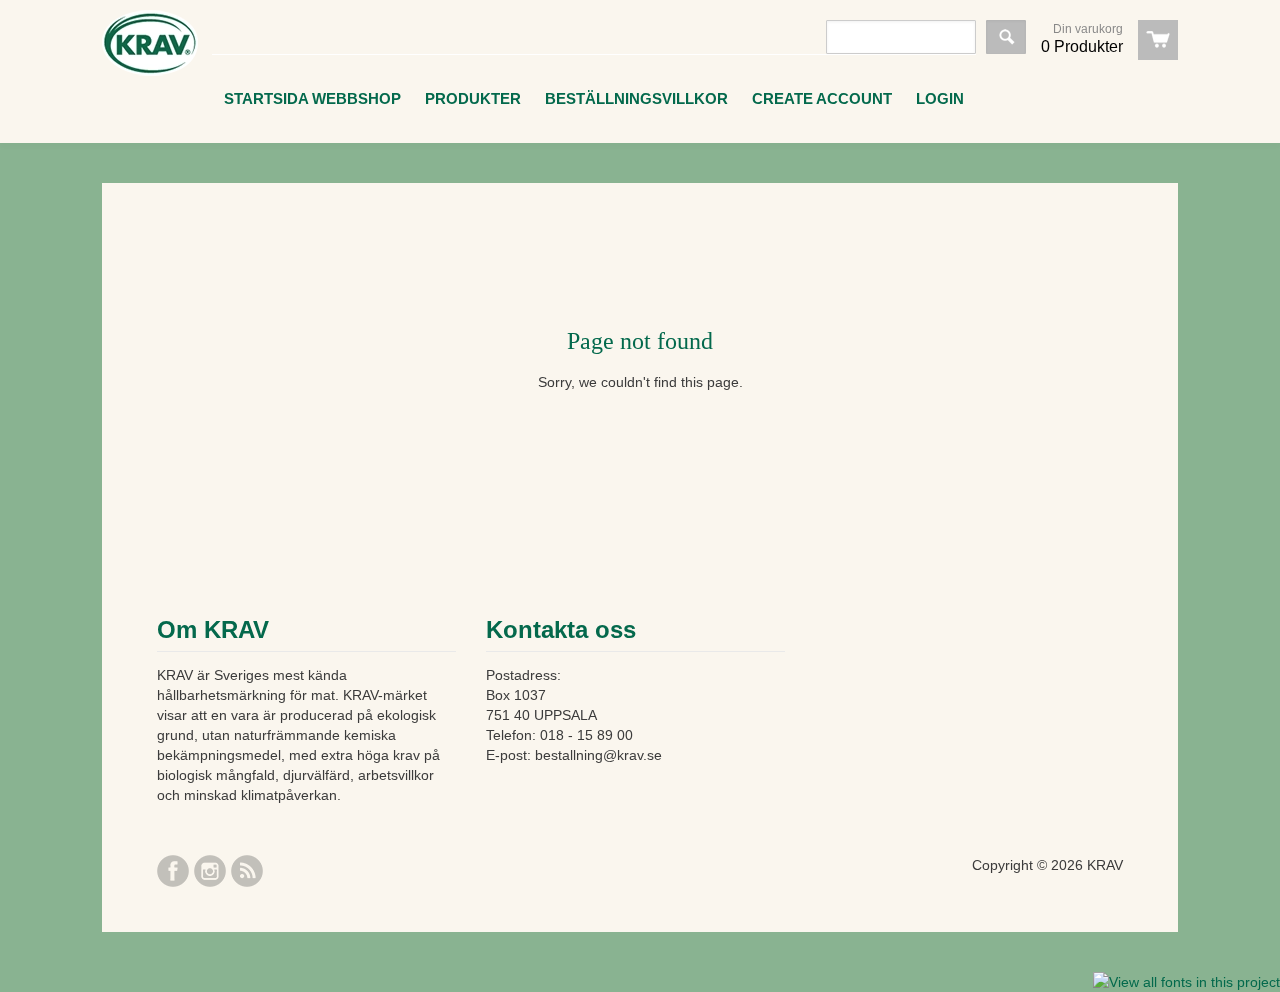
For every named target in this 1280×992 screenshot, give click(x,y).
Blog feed (247, 871)
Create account (822, 98)
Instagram (210, 871)
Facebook (173, 871)
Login (940, 98)
